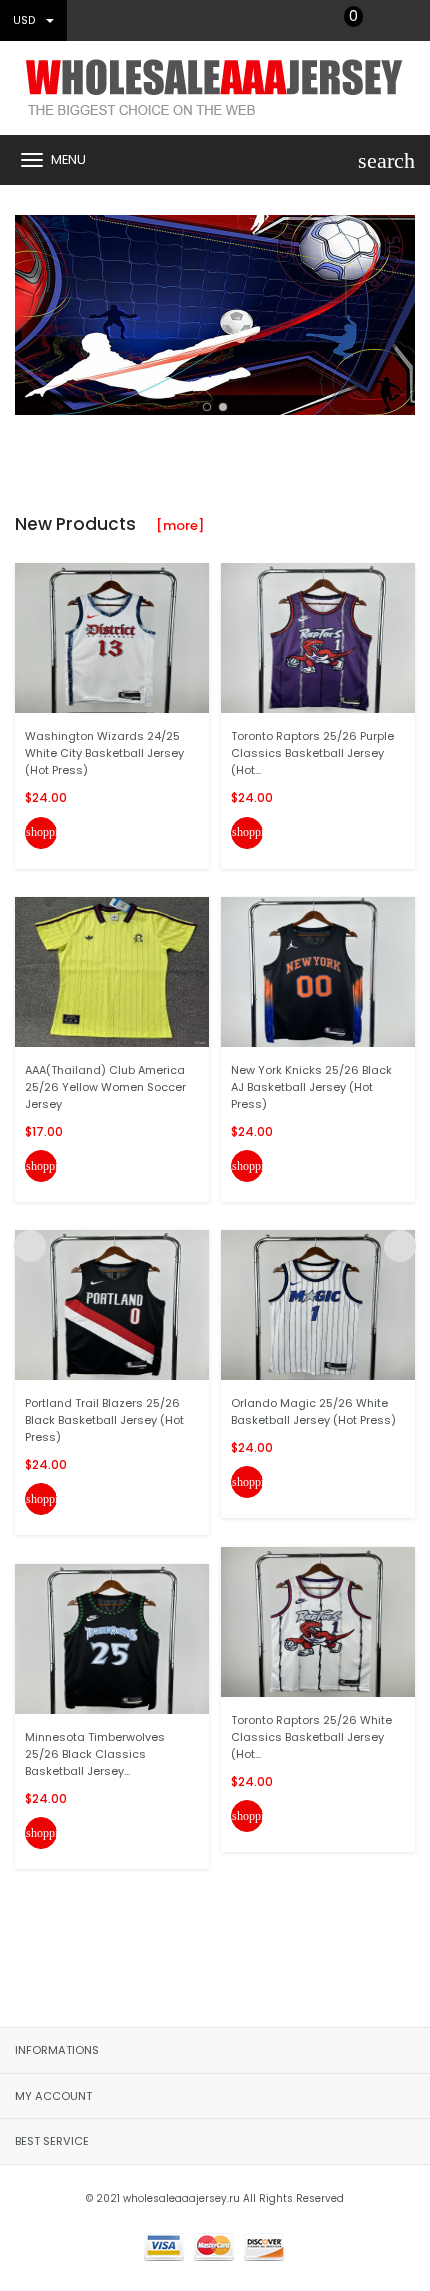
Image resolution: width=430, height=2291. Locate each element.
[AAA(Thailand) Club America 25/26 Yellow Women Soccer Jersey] (112, 971)
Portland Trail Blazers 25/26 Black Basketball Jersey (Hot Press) (104, 1420)
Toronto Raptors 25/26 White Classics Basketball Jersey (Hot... (311, 1737)
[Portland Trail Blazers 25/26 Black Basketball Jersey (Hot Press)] (112, 1304)
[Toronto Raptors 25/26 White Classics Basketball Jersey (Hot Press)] (318, 1620)
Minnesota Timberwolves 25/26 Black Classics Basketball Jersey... (95, 1754)
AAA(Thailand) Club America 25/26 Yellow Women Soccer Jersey (105, 1087)
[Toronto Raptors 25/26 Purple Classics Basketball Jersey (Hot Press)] (318, 637)
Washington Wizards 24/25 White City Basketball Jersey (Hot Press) (104, 753)
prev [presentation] (30, 310)
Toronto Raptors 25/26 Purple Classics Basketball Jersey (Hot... (312, 753)
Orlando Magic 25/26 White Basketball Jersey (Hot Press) (313, 1411)
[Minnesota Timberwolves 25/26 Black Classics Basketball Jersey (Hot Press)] (112, 1637)
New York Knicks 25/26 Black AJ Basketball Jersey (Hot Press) (311, 1087)
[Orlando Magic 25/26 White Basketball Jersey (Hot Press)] (318, 1304)
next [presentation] (400, 310)
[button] (207, 407)
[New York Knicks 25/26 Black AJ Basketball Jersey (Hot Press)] (318, 971)
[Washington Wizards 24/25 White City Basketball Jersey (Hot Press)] (112, 637)
